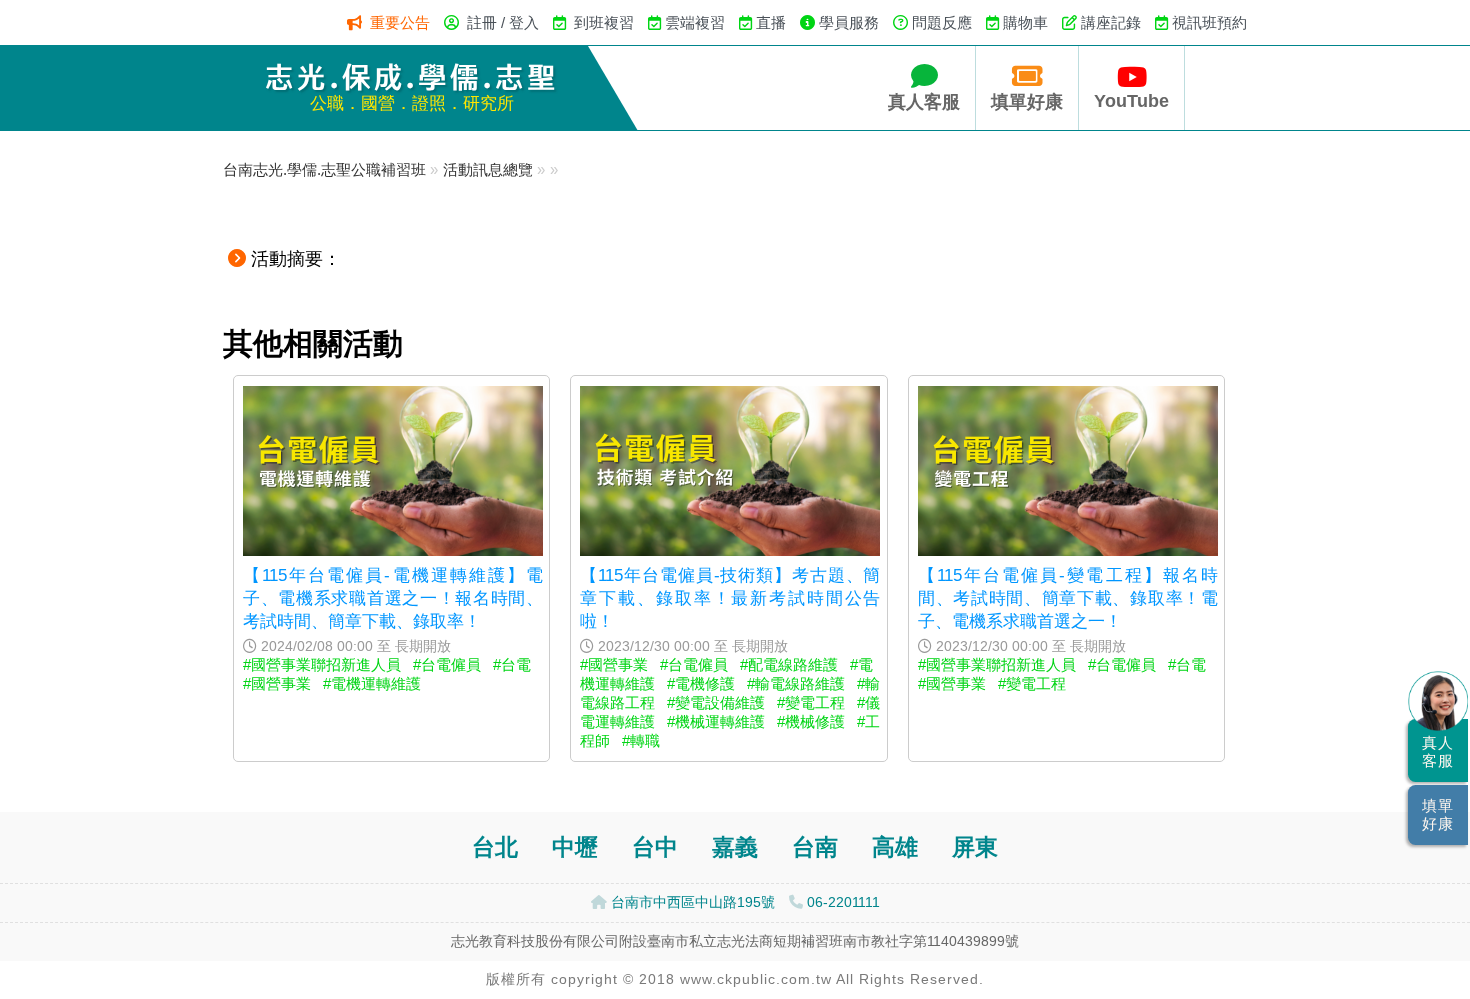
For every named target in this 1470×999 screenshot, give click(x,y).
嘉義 (735, 847)
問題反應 (942, 22)
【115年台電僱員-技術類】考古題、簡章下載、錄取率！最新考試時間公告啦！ (730, 598)
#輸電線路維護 (796, 683)
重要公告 (400, 22)
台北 (495, 847)
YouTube (1131, 101)
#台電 (512, 664)
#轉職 (641, 740)
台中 (655, 847)
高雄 (895, 847)
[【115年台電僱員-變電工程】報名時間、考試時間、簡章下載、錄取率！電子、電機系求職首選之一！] (1068, 550)
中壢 (575, 847)
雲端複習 (695, 22)
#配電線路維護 (789, 664)
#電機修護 (701, 683)
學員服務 (849, 22)
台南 (815, 847)
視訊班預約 (1209, 22)
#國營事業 (277, 683)
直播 (771, 22)
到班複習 (604, 22)
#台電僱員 (447, 664)
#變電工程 (811, 702)
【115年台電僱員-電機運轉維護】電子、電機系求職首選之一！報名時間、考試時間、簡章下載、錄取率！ (393, 598)
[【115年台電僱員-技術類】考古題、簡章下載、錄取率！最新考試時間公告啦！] (730, 550)
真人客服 (924, 102)
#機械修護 (811, 721)
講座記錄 (1111, 22)
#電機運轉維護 (372, 683)
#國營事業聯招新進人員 (322, 664)
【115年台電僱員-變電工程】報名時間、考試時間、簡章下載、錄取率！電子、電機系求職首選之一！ (1068, 598)
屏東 (975, 847)
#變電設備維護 (716, 702)
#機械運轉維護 (716, 721)
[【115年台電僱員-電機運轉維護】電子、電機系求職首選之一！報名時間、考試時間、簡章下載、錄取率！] (393, 550)
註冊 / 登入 (503, 22)
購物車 (1025, 22)
